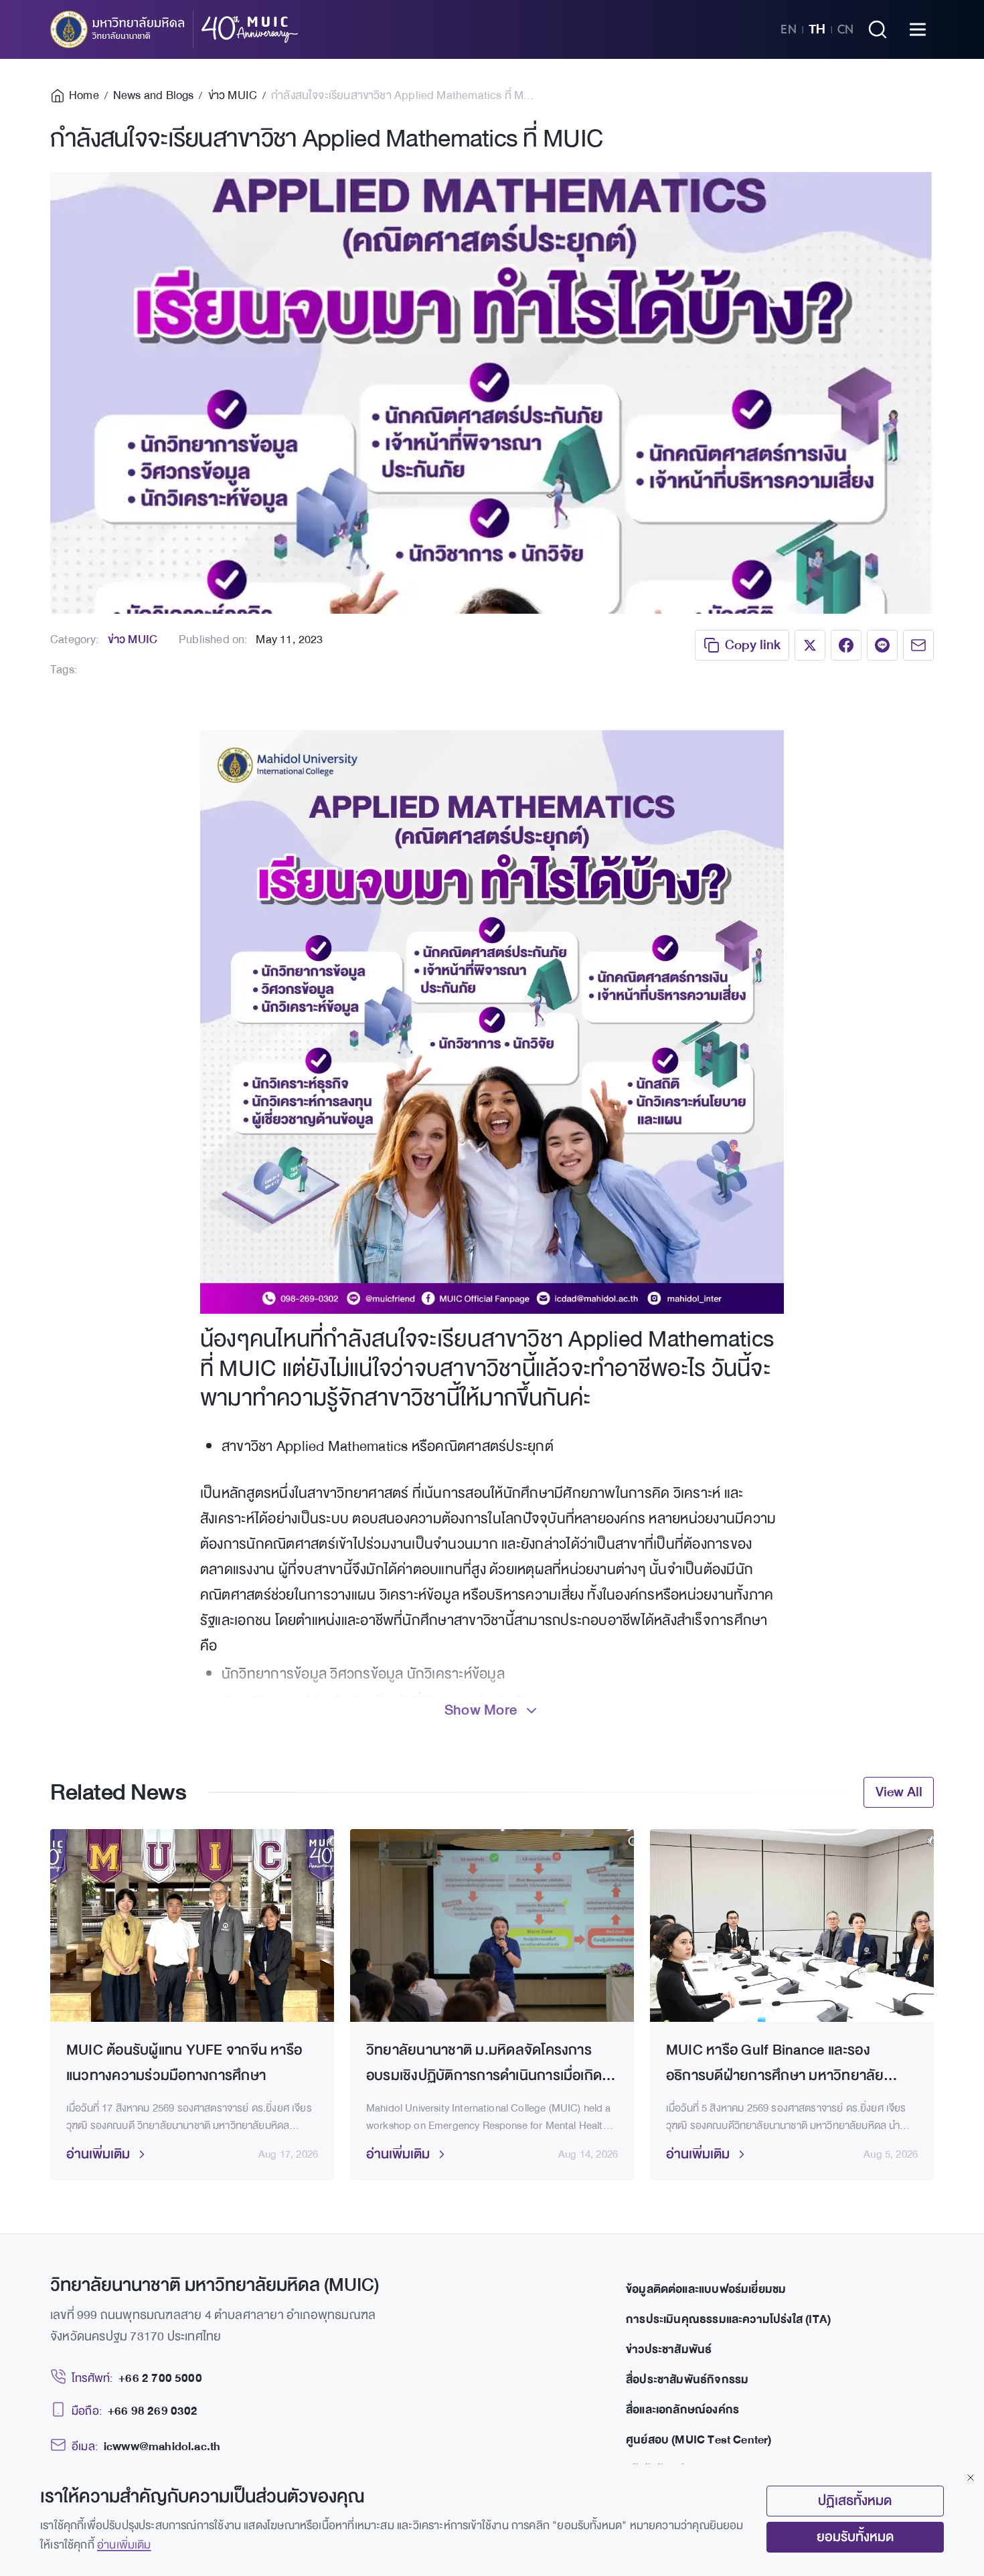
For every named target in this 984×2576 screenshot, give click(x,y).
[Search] (878, 29)
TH (817, 29)
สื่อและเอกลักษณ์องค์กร (682, 2410)
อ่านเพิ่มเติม (124, 2545)
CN (845, 29)
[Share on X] (810, 645)
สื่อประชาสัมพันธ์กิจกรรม (687, 2380)
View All (899, 1792)
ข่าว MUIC (133, 639)
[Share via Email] (918, 645)
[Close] (971, 2478)
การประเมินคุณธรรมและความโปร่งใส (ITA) (728, 2319)
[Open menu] (918, 29)
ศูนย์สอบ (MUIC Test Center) (699, 2440)
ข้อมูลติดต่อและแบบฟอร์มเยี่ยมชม (706, 2289)
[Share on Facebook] (846, 645)
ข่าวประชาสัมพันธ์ (669, 2349)
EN (789, 29)
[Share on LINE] (882, 645)
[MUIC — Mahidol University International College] (174, 29)
